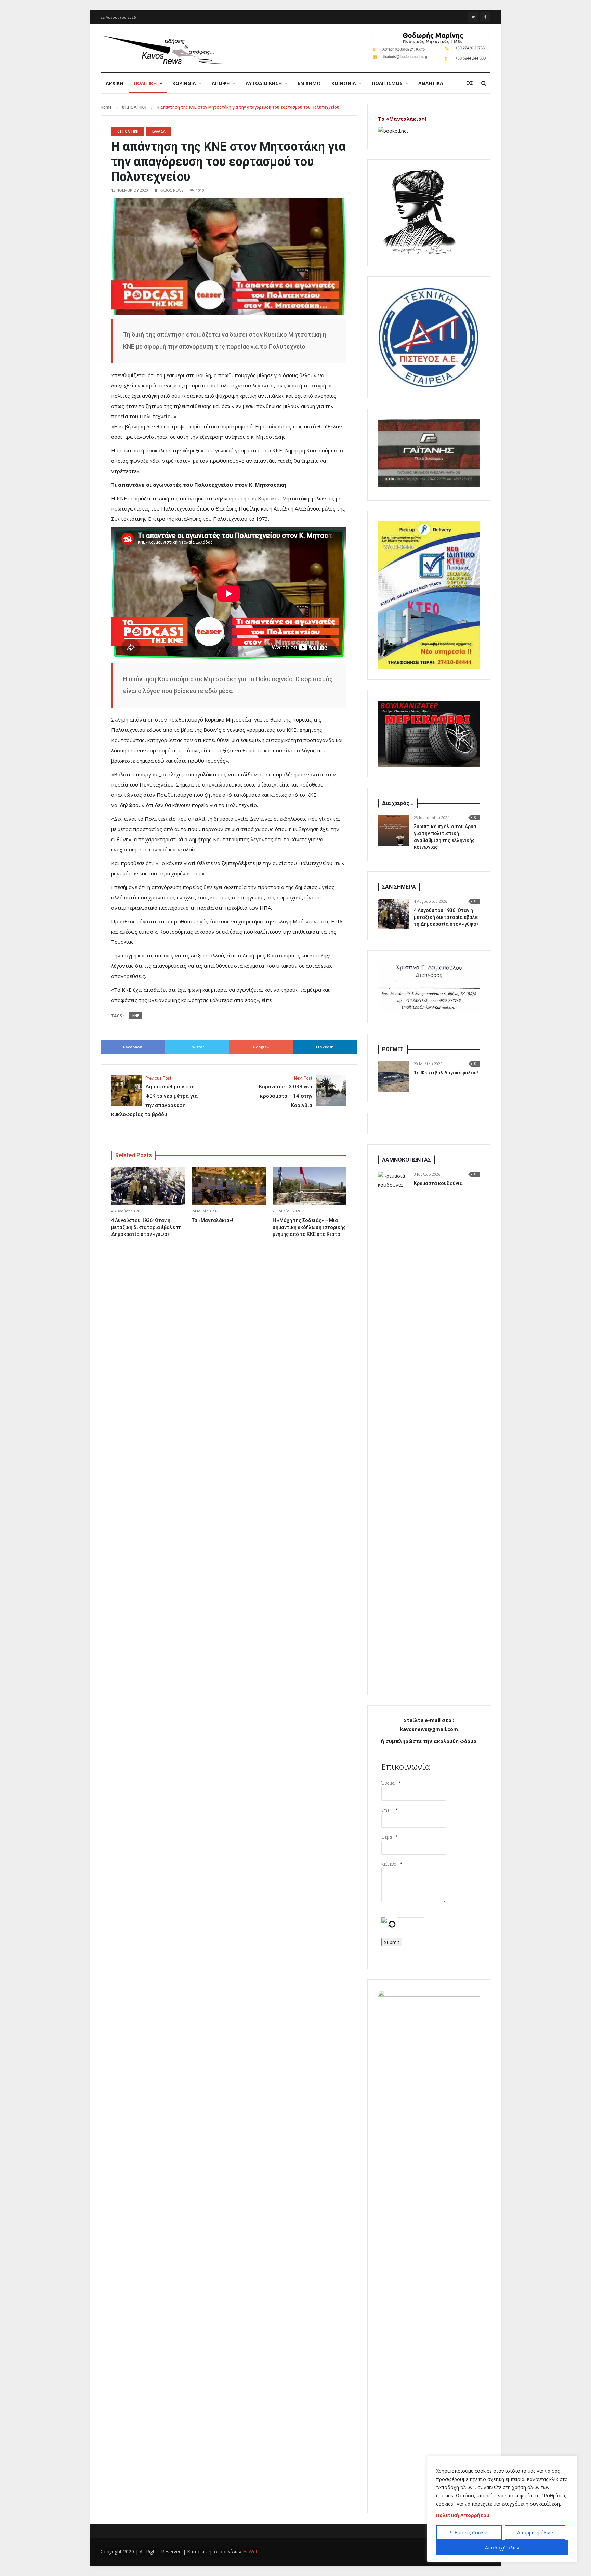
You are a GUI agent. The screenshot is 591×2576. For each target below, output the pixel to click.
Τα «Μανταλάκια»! (213, 1220)
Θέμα (387, 1837)
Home (106, 107)
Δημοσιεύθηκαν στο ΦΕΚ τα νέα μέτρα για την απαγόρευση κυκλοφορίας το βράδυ (154, 1097)
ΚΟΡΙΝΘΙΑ (184, 83)
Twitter (197, 1047)
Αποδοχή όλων (502, 2547)
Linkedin (325, 1047)
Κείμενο (389, 1864)
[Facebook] (485, 17)
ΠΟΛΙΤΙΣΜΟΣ (387, 83)
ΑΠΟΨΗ (221, 83)
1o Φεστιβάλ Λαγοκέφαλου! (446, 1073)
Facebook (133, 1047)
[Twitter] (473, 17)
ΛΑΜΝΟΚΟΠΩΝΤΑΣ (406, 1160)
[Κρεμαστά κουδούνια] (393, 1428)
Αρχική (114, 83)
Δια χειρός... (398, 803)
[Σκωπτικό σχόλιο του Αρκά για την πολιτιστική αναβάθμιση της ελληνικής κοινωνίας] (393, 830)
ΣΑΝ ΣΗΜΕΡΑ (399, 887)
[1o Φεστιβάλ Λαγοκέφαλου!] (393, 1076)
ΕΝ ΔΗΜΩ (309, 83)
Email (386, 1810)
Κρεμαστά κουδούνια (438, 1183)
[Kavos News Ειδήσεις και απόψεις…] (162, 49)
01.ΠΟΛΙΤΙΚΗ (134, 107)
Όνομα (388, 1783)
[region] (502, 2509)
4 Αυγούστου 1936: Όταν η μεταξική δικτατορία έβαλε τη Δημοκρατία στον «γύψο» (146, 1227)
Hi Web (251, 2552)
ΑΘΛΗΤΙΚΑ (431, 83)
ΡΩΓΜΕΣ (393, 1049)
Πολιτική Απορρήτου (463, 2515)
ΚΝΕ (136, 1016)
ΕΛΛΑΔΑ (159, 131)
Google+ (261, 1047)
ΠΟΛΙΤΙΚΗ (145, 83)
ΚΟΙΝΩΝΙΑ (344, 83)
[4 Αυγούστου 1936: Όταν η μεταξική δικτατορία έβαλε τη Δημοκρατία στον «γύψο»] (393, 914)
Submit (392, 1942)
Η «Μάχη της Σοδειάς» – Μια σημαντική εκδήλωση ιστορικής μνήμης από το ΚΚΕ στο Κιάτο (309, 1227)
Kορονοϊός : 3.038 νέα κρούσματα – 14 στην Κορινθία (286, 1092)
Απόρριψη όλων (535, 2532)
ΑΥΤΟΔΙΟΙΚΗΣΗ (264, 83)
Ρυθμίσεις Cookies (469, 2532)
